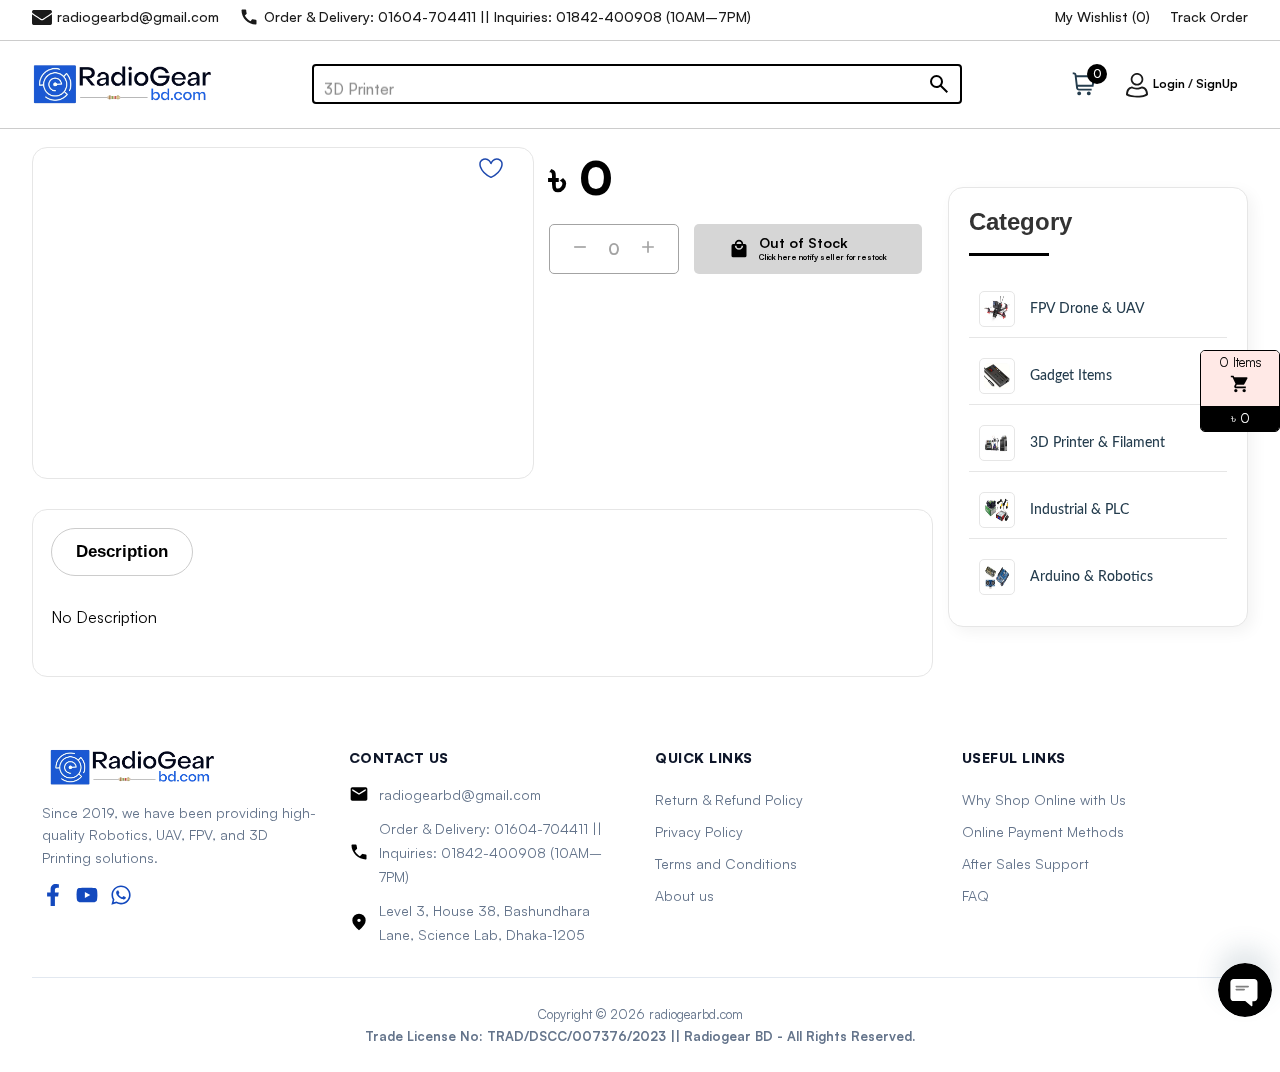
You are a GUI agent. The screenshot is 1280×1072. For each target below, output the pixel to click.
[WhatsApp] (121, 895)
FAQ (975, 895)
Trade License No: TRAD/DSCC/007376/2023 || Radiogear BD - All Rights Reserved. (640, 1036)
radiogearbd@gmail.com (460, 794)
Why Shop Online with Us (1044, 799)
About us (684, 895)
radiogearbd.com (696, 1014)
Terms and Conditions (726, 863)
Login (1169, 83)
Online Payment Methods (1043, 831)
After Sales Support (1025, 863)
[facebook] (53, 895)
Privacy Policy (699, 831)
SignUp (1217, 83)
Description (122, 551)
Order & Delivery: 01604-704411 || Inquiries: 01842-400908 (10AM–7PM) (490, 852)
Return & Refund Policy (729, 799)
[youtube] (87, 895)
